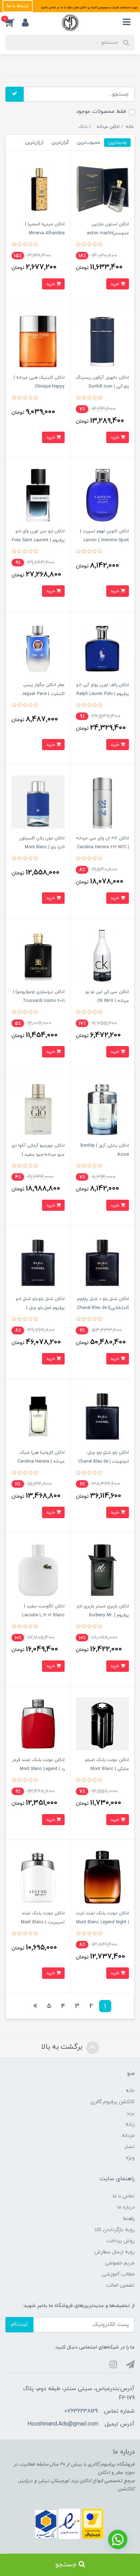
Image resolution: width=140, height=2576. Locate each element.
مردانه (128, 2136)
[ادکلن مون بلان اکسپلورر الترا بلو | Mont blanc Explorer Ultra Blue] (38, 802)
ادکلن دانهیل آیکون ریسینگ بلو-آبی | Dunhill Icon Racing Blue (102, 387)
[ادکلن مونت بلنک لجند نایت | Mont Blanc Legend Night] (102, 1877)
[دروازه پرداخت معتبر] (93, 2524)
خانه (130, 2091)
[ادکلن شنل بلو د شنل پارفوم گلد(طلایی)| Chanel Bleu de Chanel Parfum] (102, 1263)
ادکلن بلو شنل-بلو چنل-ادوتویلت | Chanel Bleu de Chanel (104, 1462)
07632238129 (81, 2411)
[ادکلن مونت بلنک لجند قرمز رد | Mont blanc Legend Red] (38, 1723)
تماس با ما (124, 2196)
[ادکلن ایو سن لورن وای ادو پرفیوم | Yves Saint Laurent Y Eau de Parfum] (38, 495)
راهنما (129, 2219)
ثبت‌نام (19, 2324)
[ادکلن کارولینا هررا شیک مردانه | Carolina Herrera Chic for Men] (38, 1416)
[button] (14, 23)
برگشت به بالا (63, 2047)
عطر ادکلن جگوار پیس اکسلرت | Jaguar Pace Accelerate (43, 694)
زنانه (130, 2124)
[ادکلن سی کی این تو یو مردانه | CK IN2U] (102, 956)
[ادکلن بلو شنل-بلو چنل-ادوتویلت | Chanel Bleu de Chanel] (102, 1416)
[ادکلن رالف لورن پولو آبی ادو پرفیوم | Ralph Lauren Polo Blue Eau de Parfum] (102, 648)
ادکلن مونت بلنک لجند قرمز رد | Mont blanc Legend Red (38, 1769)
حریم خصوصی (120, 2263)
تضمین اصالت (120, 2285)
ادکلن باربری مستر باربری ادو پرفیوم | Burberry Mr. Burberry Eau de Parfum (103, 1615)
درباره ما (126, 2207)
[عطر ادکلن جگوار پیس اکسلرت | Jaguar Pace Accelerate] (38, 648)
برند (130, 2113)
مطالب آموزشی (118, 2274)
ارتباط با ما (18, 6)
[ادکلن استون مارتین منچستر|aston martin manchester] (102, 188)
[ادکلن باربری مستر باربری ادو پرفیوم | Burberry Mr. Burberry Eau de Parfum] (102, 1570)
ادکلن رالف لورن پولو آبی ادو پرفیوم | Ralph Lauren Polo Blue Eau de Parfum (102, 694)
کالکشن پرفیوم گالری (113, 2102)
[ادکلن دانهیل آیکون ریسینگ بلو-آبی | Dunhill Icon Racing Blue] (102, 341)
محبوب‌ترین (88, 142)
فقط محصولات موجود (101, 112)
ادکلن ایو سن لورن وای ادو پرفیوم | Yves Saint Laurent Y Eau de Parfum (38, 540)
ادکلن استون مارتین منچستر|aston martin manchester (108, 233)
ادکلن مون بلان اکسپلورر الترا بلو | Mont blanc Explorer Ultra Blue (42, 847)
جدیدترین (117, 142)
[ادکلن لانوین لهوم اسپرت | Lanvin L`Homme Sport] (102, 495)
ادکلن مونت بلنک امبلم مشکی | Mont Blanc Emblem (107, 1769)
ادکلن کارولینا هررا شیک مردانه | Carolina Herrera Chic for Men (41, 1462)
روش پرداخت (120, 2241)
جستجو (67, 2565)
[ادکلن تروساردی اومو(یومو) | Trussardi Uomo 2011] (38, 956)
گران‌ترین (60, 142)
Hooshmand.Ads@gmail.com (63, 2424)
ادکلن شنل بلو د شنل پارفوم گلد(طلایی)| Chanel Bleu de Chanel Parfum (103, 1308)
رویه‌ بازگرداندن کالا (115, 2230)
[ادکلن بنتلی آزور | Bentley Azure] (102, 1109)
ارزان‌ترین (34, 142)
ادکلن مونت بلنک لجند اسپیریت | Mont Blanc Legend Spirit (43, 1922)
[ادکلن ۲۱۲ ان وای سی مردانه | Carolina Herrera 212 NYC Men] (102, 802)
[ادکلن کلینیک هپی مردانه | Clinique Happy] (38, 341)
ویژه (130, 2158)
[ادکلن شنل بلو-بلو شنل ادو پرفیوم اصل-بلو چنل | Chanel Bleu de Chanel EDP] (38, 1263)
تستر (129, 2147)
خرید (115, 284)
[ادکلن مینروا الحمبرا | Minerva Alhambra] (38, 188)
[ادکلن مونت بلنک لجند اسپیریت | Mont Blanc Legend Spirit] (38, 1877)
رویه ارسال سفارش (115, 2252)
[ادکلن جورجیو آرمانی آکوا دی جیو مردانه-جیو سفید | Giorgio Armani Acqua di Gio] (38, 1109)
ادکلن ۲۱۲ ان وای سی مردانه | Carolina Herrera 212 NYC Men (102, 847)
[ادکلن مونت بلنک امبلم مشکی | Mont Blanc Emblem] (102, 1723)
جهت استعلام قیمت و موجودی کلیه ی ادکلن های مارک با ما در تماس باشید (89, 8)
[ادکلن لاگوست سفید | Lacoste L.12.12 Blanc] (38, 1570)
